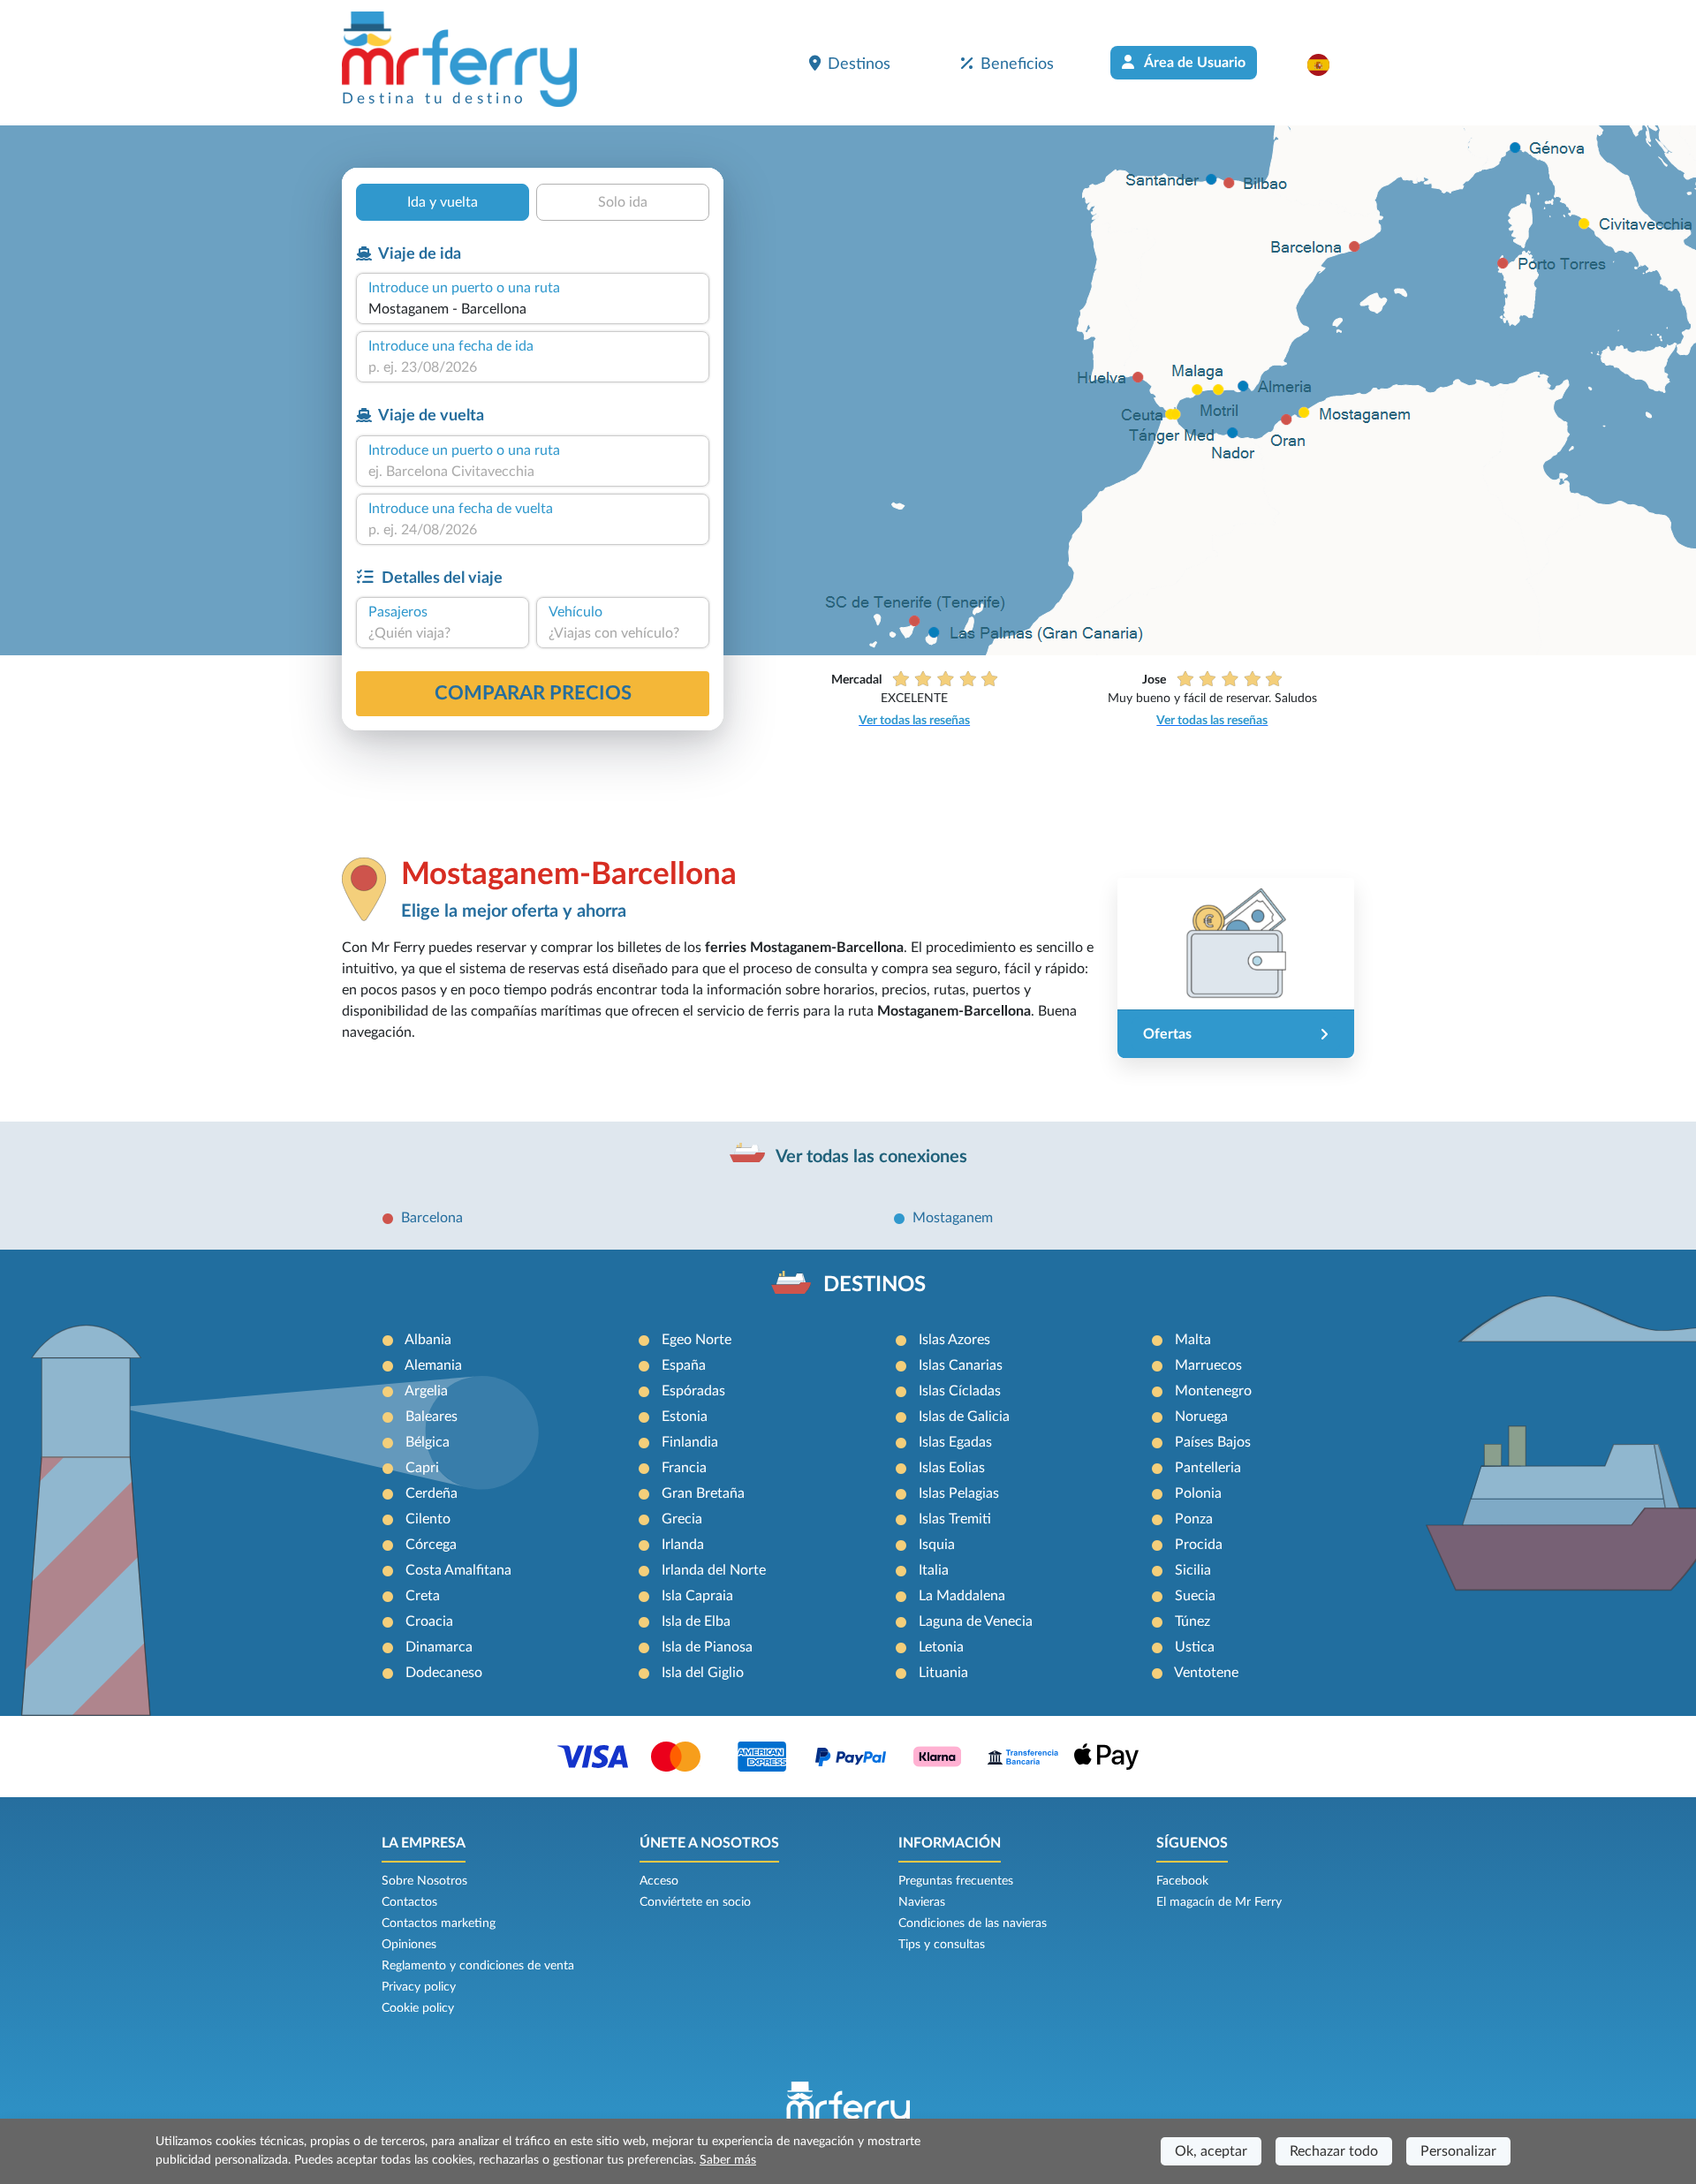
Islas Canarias (961, 1365)
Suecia (1195, 1596)
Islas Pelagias (959, 1493)
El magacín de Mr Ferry (1219, 1902)
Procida (1199, 1545)
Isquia (937, 1545)
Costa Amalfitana (458, 1570)
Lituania (943, 1673)
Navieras (922, 1902)
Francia (684, 1468)
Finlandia (690, 1442)
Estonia (685, 1417)
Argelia (426, 1391)
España (684, 1365)
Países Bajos (1213, 1442)
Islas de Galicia (964, 1417)
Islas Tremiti (955, 1519)
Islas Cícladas (960, 1391)
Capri (422, 1468)
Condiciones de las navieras (973, 1923)
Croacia (429, 1621)
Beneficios (1017, 64)
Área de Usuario (1193, 63)
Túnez (1192, 1621)
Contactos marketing (439, 1923)
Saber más (728, 2160)
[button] (1327, 64)
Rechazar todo (1334, 2151)
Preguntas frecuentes (956, 1881)
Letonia (941, 1647)
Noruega (1201, 1417)
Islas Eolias (952, 1468)
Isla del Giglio (703, 1673)
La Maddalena (962, 1596)
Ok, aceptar (1211, 2151)
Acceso (659, 1881)
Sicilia (1193, 1570)
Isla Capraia (697, 1596)
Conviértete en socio (695, 1902)
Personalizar (1458, 2151)
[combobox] (533, 309)
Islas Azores (954, 1340)
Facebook (1182, 1881)
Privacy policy (419, 1987)
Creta (423, 1596)
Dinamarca (439, 1647)
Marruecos (1208, 1365)
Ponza (1194, 1519)
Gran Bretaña (703, 1493)
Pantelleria (1208, 1468)
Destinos (859, 64)
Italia (934, 1570)
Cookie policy (418, 2008)
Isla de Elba (696, 1621)
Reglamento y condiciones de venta (478, 1966)
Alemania (433, 1365)
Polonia (1198, 1493)
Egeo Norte (697, 1340)
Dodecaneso (444, 1673)
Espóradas (693, 1391)
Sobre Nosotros (424, 1881)
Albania (428, 1340)
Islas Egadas (955, 1442)
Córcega (431, 1545)
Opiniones (409, 1945)
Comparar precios (533, 693)
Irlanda (683, 1545)
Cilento (428, 1519)
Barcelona (432, 1218)
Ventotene (1206, 1673)
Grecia (682, 1519)
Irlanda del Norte (714, 1570)
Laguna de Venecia (976, 1621)
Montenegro (1213, 1391)
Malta (1193, 1340)
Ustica (1195, 1647)
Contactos (409, 1902)
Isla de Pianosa (707, 1647)
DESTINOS (874, 1285)
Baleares (432, 1417)
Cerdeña (432, 1493)
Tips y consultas (942, 1945)
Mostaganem (953, 1218)
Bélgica (428, 1442)
